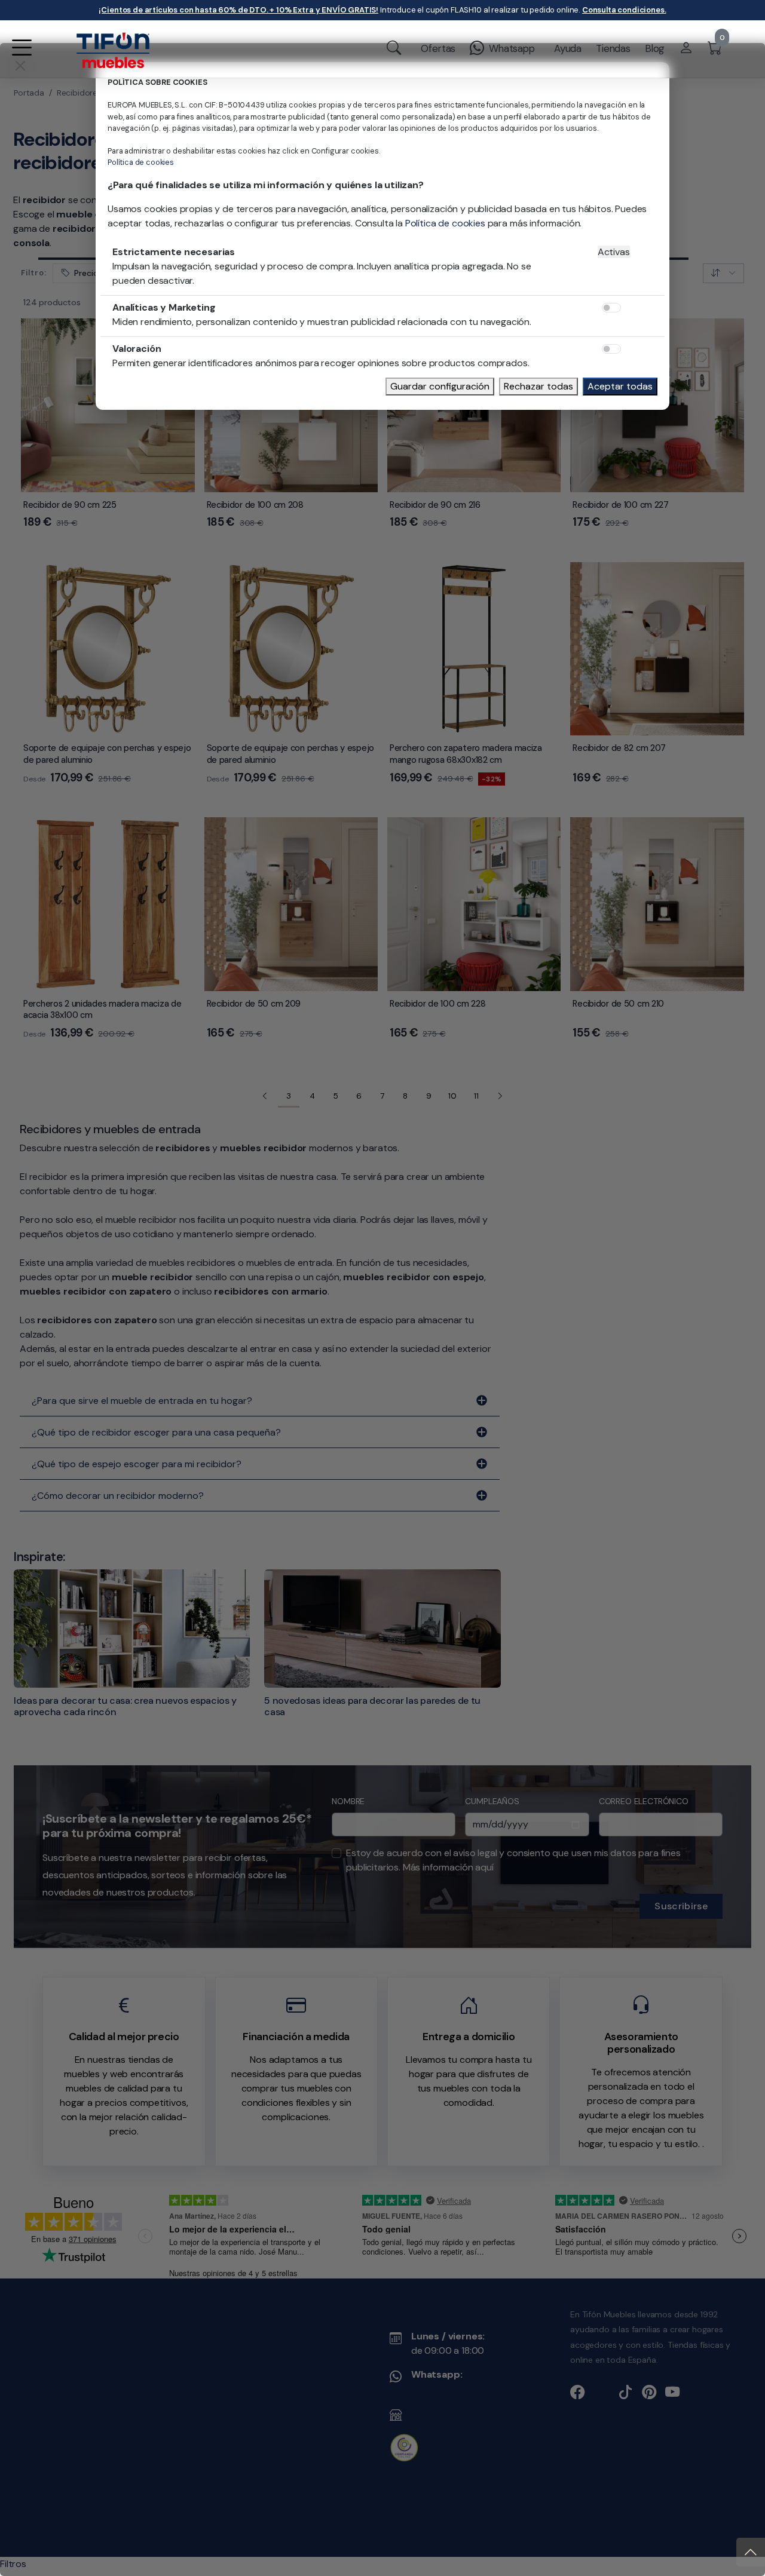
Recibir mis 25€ (540, 1342)
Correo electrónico (508, 1236)
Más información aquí (294, 1302)
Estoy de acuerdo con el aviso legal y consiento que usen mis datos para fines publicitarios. (360, 1295)
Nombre (190, 1236)
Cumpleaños (345, 1236)
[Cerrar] (607, 1146)
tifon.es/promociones (321, 1207)
